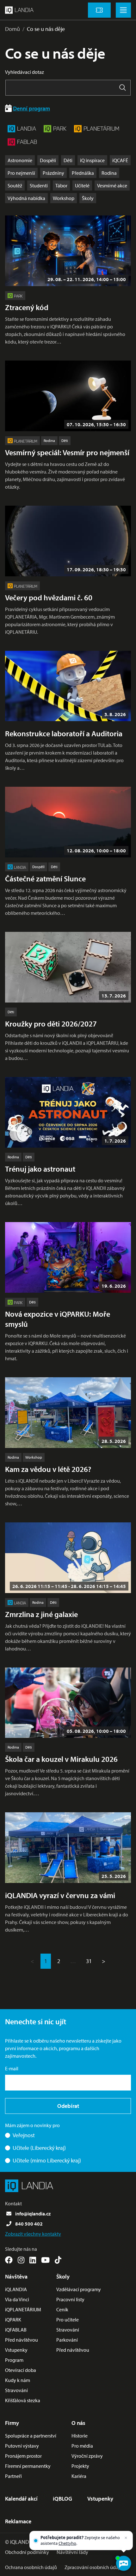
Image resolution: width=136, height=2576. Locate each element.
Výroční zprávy (87, 2456)
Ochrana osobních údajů (31, 2567)
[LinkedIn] (33, 2260)
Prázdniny (53, 173)
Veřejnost (24, 2135)
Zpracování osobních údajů (93, 2567)
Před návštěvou (22, 2340)
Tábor (61, 185)
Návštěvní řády (72, 2552)
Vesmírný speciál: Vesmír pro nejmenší (67, 452)
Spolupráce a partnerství (31, 2436)
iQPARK (13, 2320)
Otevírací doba (21, 2370)
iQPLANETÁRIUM (23, 2309)
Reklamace (18, 2521)
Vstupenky (16, 2350)
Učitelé (82, 185)
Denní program (31, 108)
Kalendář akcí (21, 2499)
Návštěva (16, 2276)
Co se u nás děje (46, 29)
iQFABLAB (16, 2330)
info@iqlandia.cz (33, 2214)
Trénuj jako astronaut (40, 1169)
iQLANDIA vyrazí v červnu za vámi (60, 1895)
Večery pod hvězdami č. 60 (49, 597)
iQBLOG (62, 2499)
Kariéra (79, 2476)
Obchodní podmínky (27, 2552)
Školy (88, 198)
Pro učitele (68, 2320)
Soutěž (15, 185)
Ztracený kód (27, 307)
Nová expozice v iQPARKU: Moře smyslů (58, 1319)
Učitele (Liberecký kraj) (39, 2148)
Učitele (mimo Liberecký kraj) (47, 2160)
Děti (68, 160)
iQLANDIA (16, 2289)
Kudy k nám (18, 2380)
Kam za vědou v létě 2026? (48, 1469)
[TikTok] (58, 2260)
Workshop (64, 198)
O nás (78, 2423)
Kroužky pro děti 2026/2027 (51, 1024)
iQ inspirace (92, 160)
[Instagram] (21, 2260)
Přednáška (83, 173)
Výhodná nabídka (26, 198)
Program (14, 2360)
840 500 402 (29, 2224)
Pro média (82, 2446)
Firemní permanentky (28, 2466)
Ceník (62, 2309)
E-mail (12, 2068)
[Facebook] (9, 2260)
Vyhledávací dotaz (25, 72)
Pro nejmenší (21, 173)
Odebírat (68, 2106)
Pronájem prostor (23, 2456)
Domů (12, 29)
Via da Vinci (17, 2299)
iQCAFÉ (120, 160)
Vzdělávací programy (79, 2289)
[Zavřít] (126, 2538)
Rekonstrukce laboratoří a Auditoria (64, 733)
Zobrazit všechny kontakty (33, 2234)
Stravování (16, 2390)
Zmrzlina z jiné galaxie (41, 1614)
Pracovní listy (70, 2299)
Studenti (39, 185)
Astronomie (20, 160)
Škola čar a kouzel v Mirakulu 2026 (61, 1759)
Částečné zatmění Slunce (45, 879)
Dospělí (48, 160)
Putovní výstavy (22, 2446)
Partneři (13, 2476)
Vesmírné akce (112, 185)
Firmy (12, 2423)
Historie (80, 2436)
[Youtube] (45, 2260)
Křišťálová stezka (23, 2400)
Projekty (80, 2466)
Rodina (109, 173)
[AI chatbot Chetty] (123, 2563)
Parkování (67, 2340)
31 (89, 1961)
